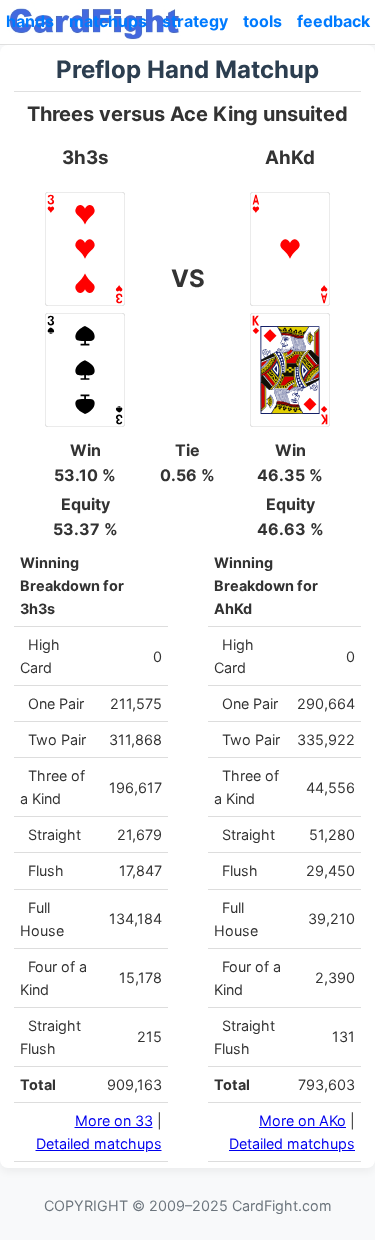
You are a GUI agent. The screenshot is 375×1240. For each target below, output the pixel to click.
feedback (333, 21)
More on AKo (302, 1120)
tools (262, 21)
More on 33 (114, 1120)
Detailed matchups (99, 1143)
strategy (195, 21)
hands (30, 21)
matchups (108, 21)
